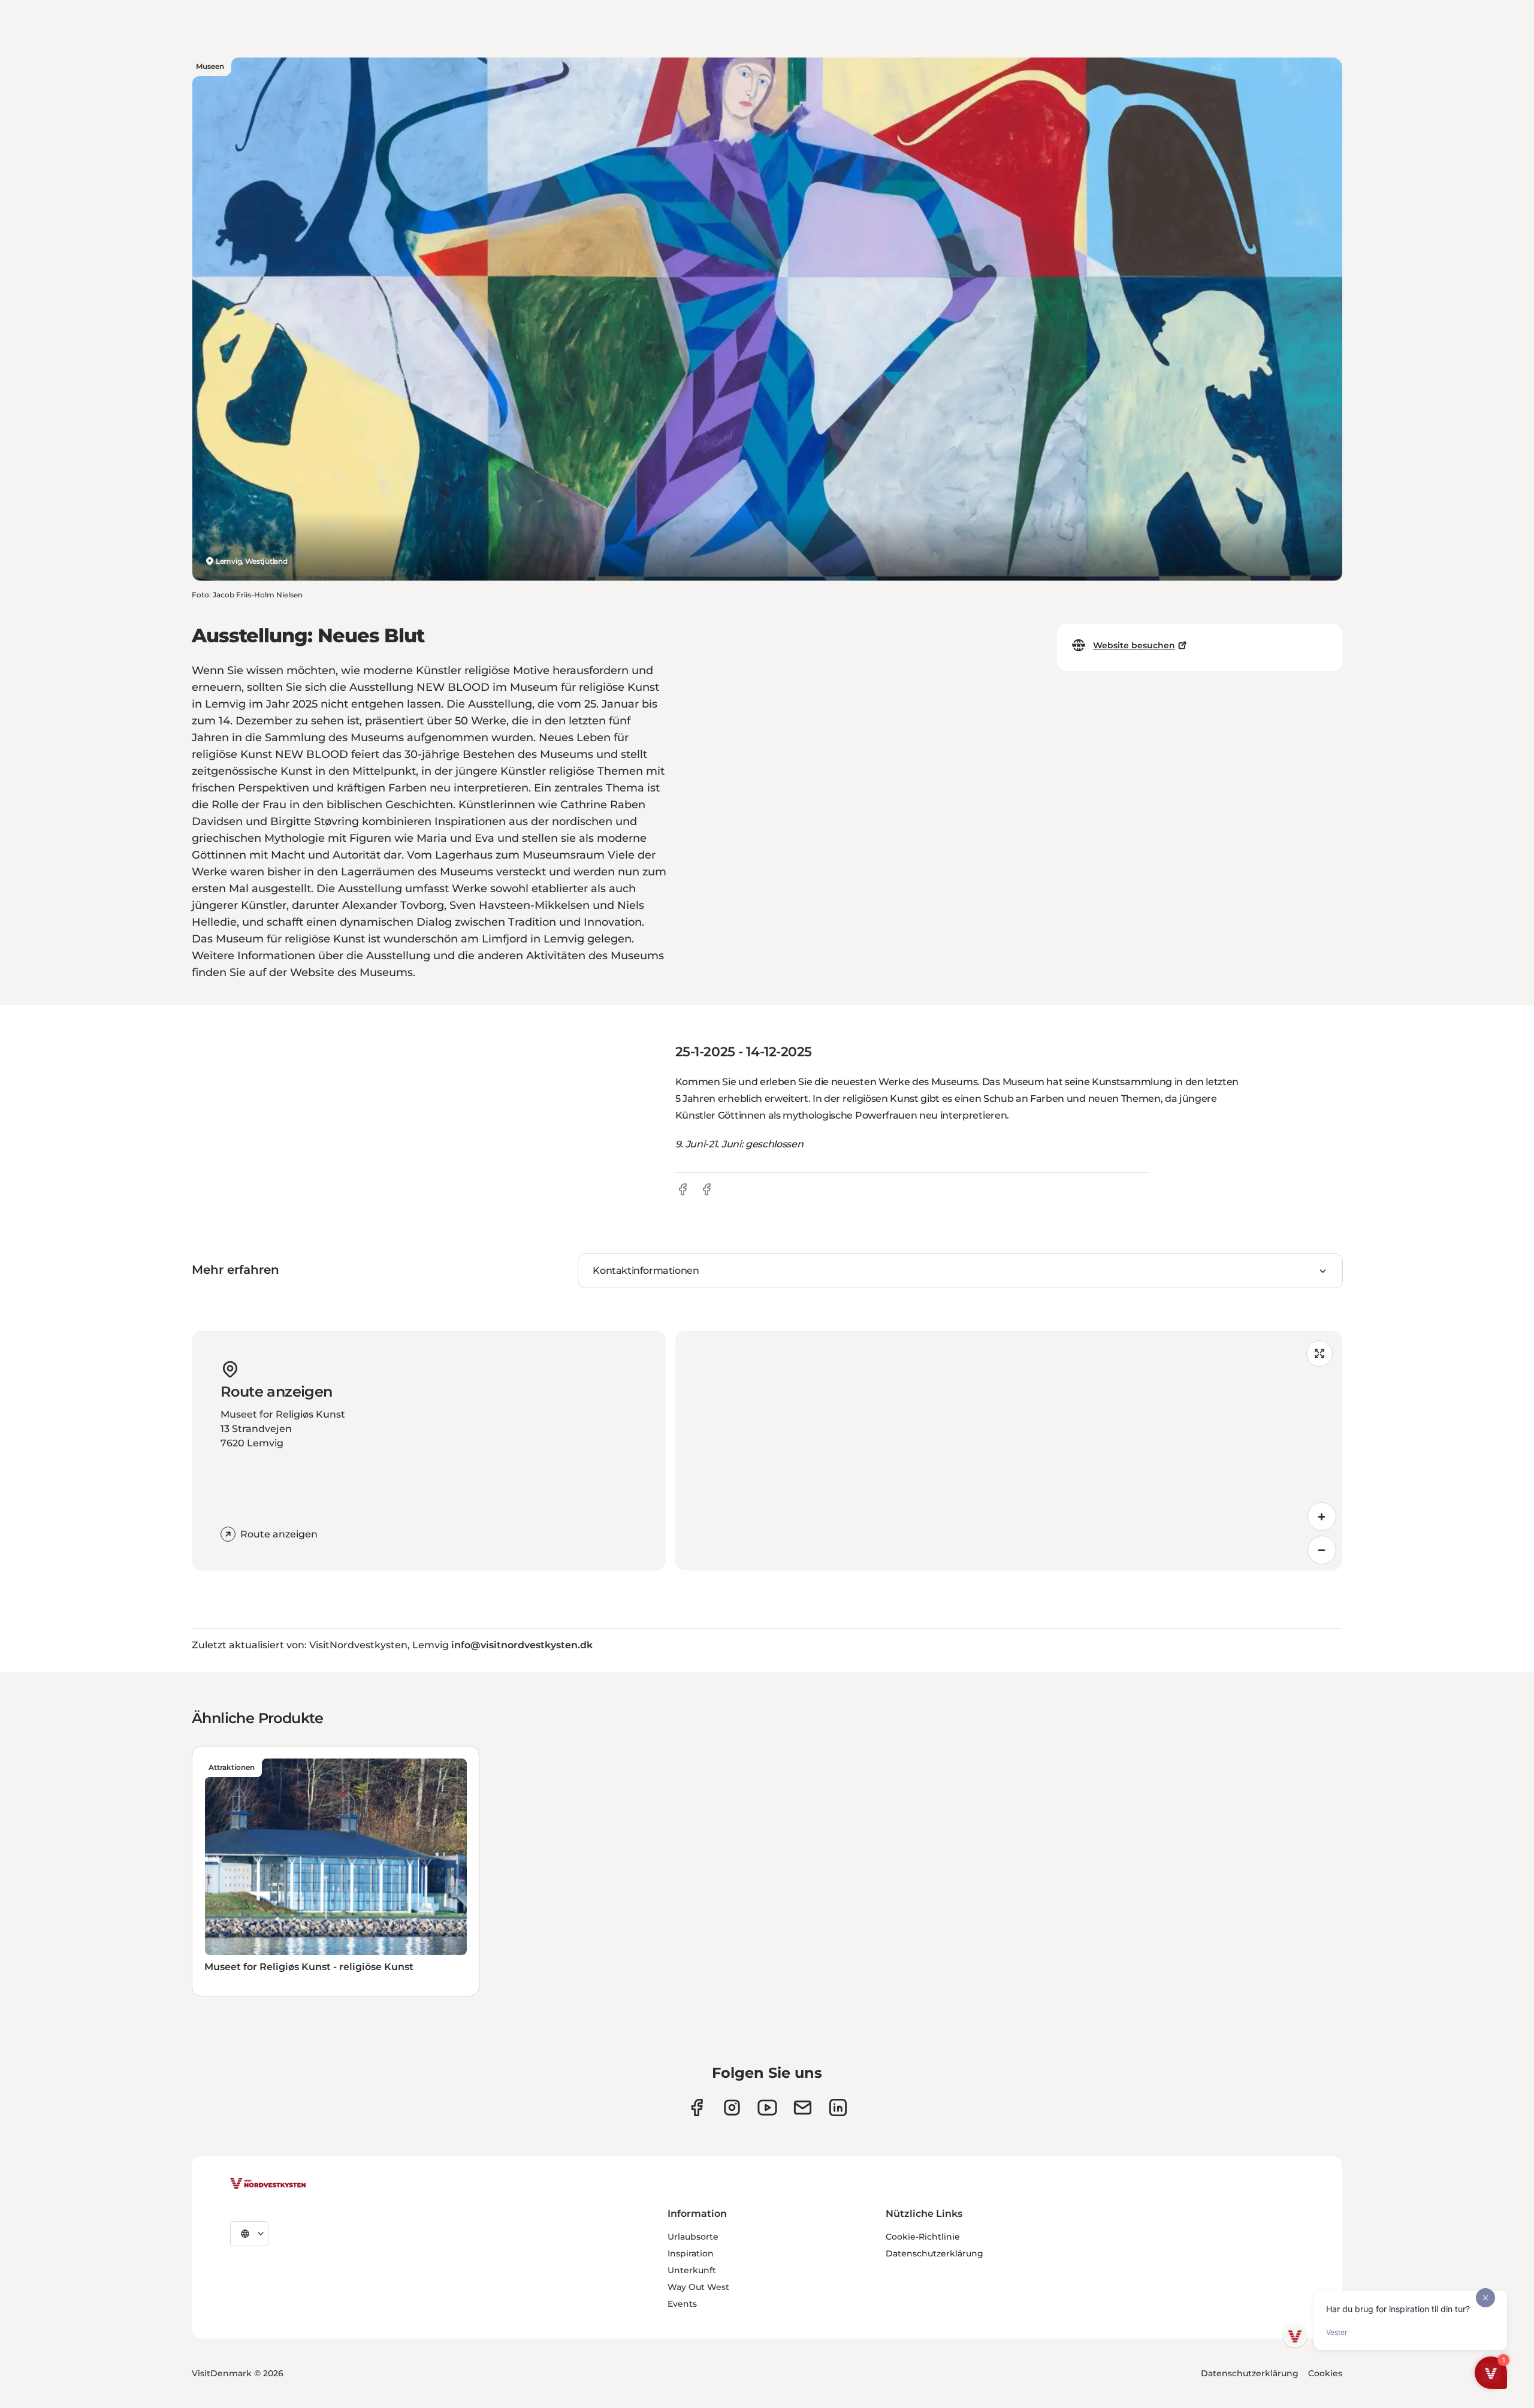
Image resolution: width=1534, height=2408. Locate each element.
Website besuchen (1134, 645)
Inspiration (691, 2253)
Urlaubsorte (693, 2237)
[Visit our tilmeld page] (803, 2108)
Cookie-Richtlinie (923, 2237)
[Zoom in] (1322, 1516)
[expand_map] (1319, 1353)
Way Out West (698, 2287)
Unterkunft (692, 2270)
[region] (1009, 1451)
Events (682, 2304)
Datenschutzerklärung (934, 2253)
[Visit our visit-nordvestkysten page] (838, 2108)
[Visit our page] (697, 2108)
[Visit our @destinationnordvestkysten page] (767, 2108)
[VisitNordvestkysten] (268, 2184)
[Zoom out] (1322, 1550)
